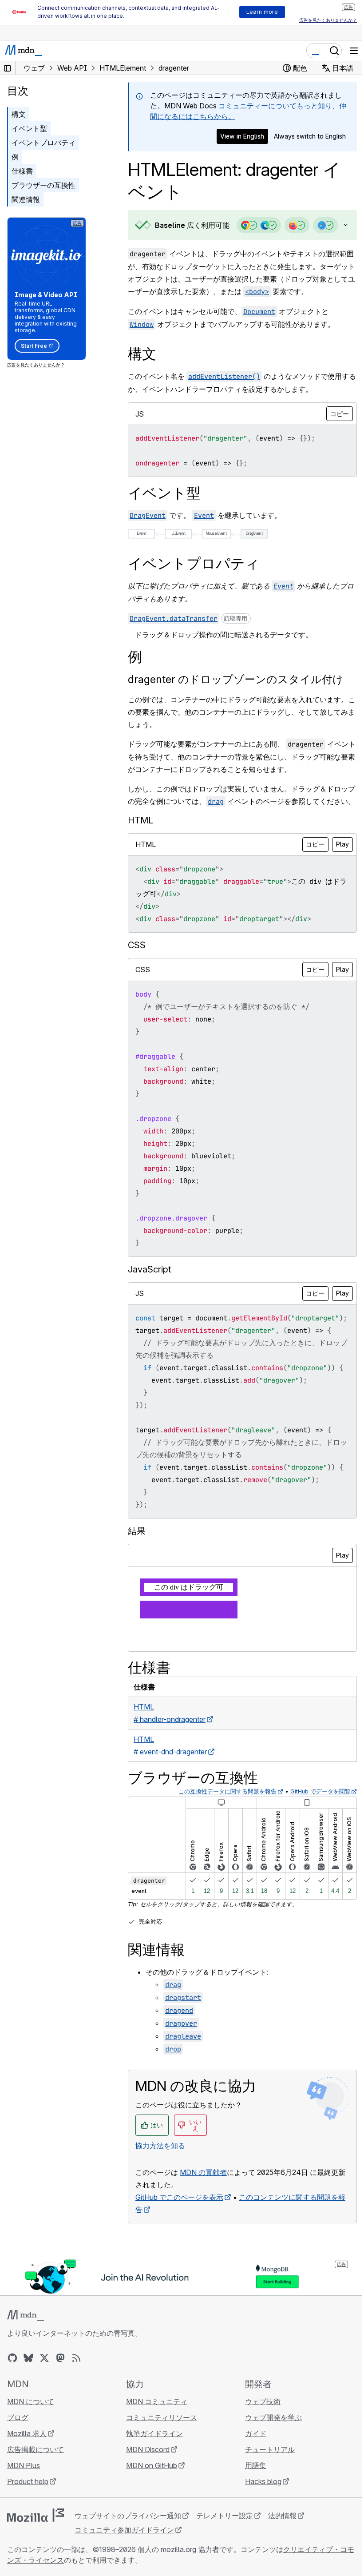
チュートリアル (265, 2518)
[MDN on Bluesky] (28, 2426)
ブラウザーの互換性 (44, 185)
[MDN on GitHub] (12, 2426)
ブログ (18, 2486)
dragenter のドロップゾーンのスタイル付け (236, 698)
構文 (19, 114)
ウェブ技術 (258, 2470)
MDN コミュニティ (154, 2470)
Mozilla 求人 (27, 2502)
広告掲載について (36, 2518)
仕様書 (22, 171)
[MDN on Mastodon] (60, 2426)
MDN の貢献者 (203, 2241)
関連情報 (26, 199)
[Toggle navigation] (354, 51)
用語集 (251, 2534)
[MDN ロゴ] (26, 2384)
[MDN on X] (44, 2426)
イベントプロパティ (44, 143)
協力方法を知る (160, 2214)
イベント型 (29, 128)
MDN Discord (146, 2518)
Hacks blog (259, 2550)
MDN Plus (24, 2534)
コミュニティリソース (159, 2486)
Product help (28, 2550)
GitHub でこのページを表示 (179, 2266)
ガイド (251, 2502)
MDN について (31, 2470)
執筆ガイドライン (152, 2502)
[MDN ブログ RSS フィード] (76, 2426)
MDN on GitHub (149, 2534)
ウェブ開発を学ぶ (269, 2486)
